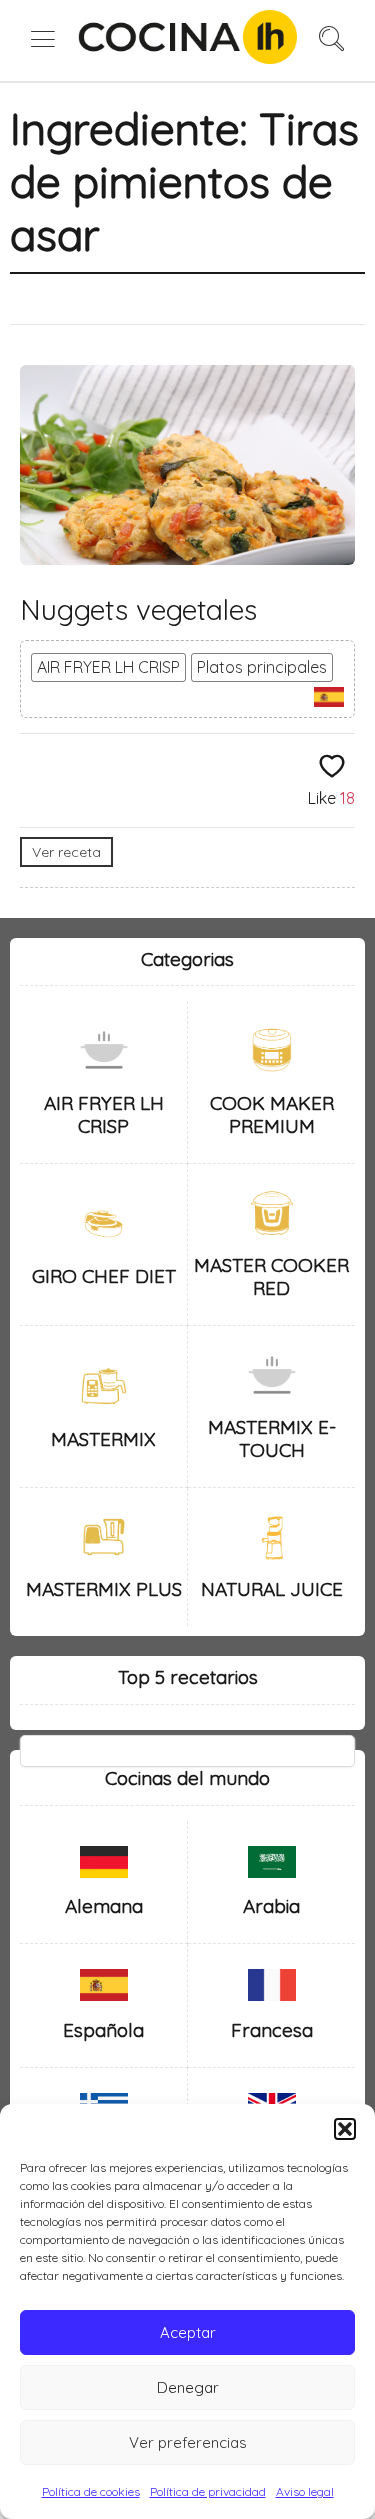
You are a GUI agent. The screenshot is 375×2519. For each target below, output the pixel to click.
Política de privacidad (208, 2491)
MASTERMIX (103, 1439)
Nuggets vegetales (138, 609)
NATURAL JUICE (272, 1589)
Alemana (104, 1906)
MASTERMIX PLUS (104, 1589)
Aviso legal (305, 2491)
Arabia (271, 1906)
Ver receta (66, 852)
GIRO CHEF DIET (104, 1276)
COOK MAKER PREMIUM (272, 1114)
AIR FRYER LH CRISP (108, 667)
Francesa (272, 2030)
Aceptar (188, 2332)
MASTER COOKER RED (271, 1276)
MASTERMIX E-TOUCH (272, 1438)
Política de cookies (91, 2491)
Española (103, 2030)
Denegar (188, 2387)
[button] (345, 2129)
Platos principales (262, 667)
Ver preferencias (188, 2442)
